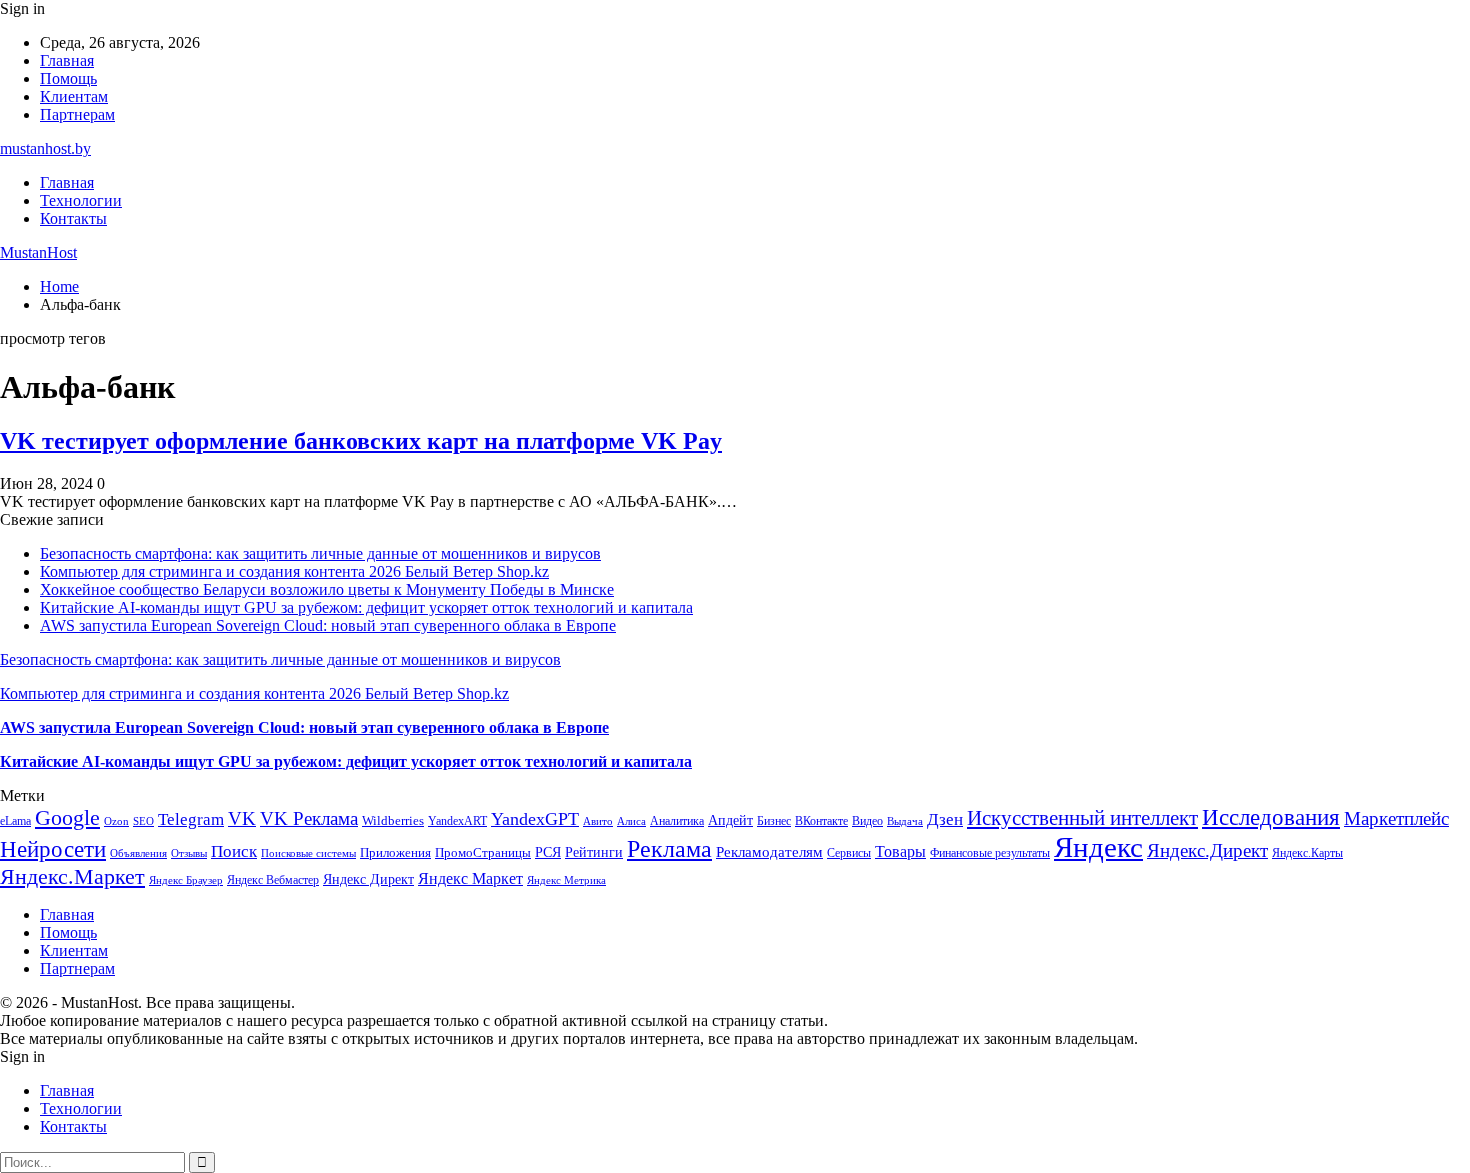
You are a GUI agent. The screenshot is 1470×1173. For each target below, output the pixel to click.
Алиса (631, 821)
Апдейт (730, 820)
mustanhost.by (45, 148)
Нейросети (53, 849)
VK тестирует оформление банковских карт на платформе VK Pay (361, 441)
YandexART (457, 821)
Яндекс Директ (368, 879)
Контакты (73, 218)
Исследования (1271, 817)
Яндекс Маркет (470, 878)
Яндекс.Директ (1207, 850)
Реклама (669, 849)
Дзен (945, 819)
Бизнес (774, 821)
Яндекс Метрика (566, 880)
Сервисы (849, 853)
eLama (15, 821)
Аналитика (677, 821)
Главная (67, 60)
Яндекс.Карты (1307, 853)
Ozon (116, 821)
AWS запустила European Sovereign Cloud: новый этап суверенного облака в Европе (328, 625)
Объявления (138, 853)
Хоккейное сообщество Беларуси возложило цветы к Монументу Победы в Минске (327, 589)
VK (242, 818)
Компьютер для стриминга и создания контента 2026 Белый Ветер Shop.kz (294, 571)
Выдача (905, 821)
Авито (598, 821)
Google (67, 817)
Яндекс (1098, 847)
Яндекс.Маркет (72, 876)
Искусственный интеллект (1082, 818)
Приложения (395, 852)
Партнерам (77, 114)
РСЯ (548, 852)
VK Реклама (309, 818)
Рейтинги (594, 852)
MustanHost (38, 252)
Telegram (191, 819)
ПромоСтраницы (483, 852)
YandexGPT (535, 819)
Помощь (68, 78)
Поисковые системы (308, 853)
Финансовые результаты (990, 853)
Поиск (234, 851)
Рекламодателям (769, 851)
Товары (900, 851)
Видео (867, 821)
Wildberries (393, 821)
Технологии (81, 200)
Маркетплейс (1396, 818)
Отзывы (189, 853)
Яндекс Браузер (186, 880)
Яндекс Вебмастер (273, 880)
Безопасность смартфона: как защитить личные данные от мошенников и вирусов (320, 553)
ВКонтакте (821, 821)
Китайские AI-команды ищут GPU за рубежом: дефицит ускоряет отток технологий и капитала (366, 607)
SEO (143, 821)
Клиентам (74, 96)
